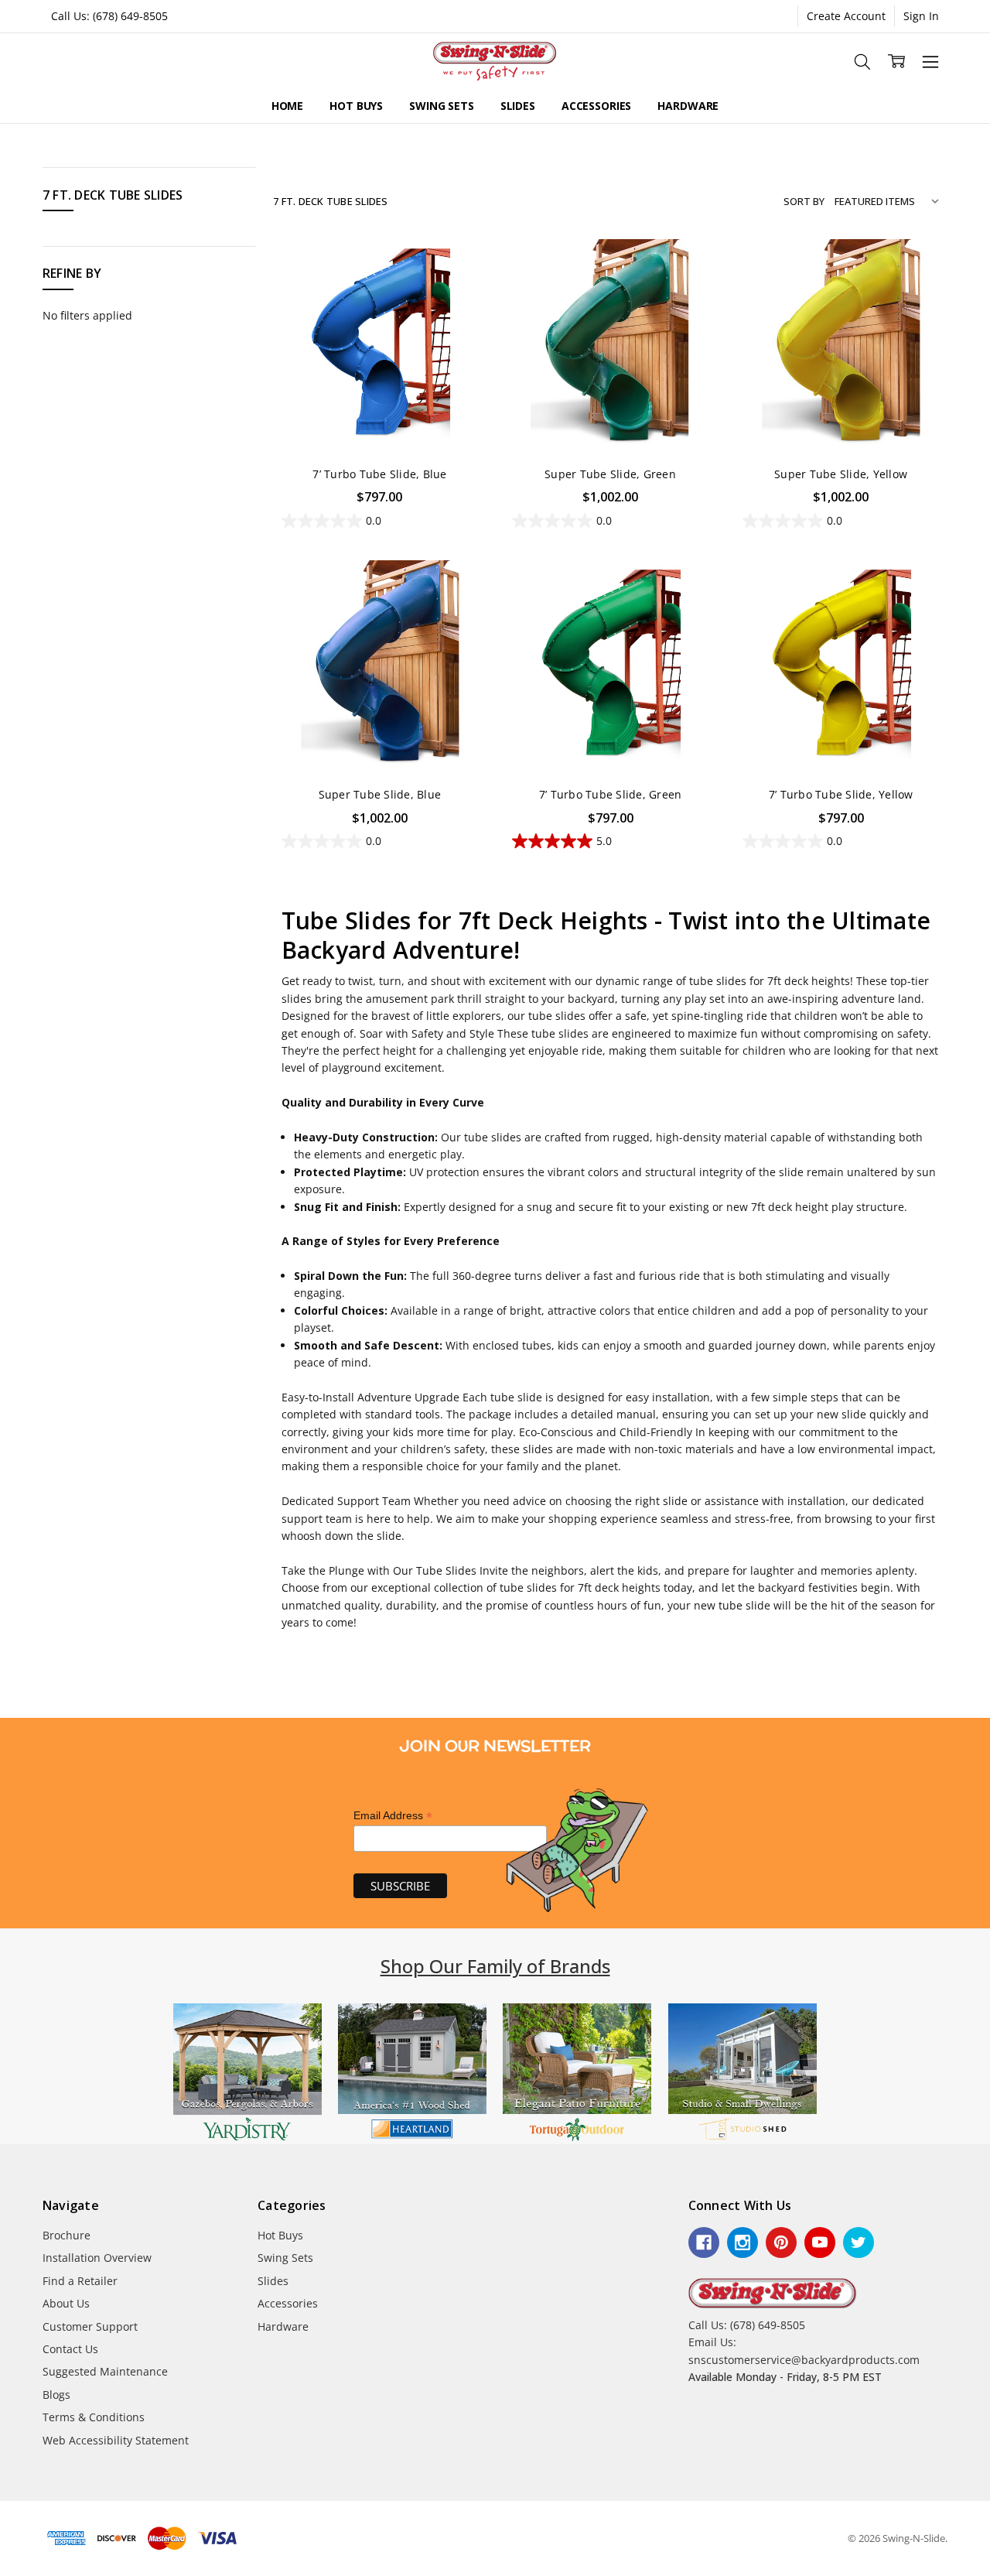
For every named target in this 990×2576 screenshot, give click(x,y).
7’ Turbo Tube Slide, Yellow (841, 794)
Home (287, 106)
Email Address (393, 1816)
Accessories (596, 106)
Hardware (688, 106)
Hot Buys (356, 106)
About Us (66, 2303)
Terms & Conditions (94, 2417)
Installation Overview (97, 2258)
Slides (518, 106)
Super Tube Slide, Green (610, 474)
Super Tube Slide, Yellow (841, 474)
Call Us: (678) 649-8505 (109, 16)
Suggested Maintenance (105, 2371)
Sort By (804, 201)
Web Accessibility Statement (116, 2440)
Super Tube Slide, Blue (380, 794)
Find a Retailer (80, 2281)
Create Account (846, 16)
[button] (247, 2074)
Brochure (67, 2235)
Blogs (56, 2395)
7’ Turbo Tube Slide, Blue (379, 474)
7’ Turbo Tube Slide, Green (611, 794)
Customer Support (90, 2326)
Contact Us (70, 2349)
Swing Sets (442, 106)
